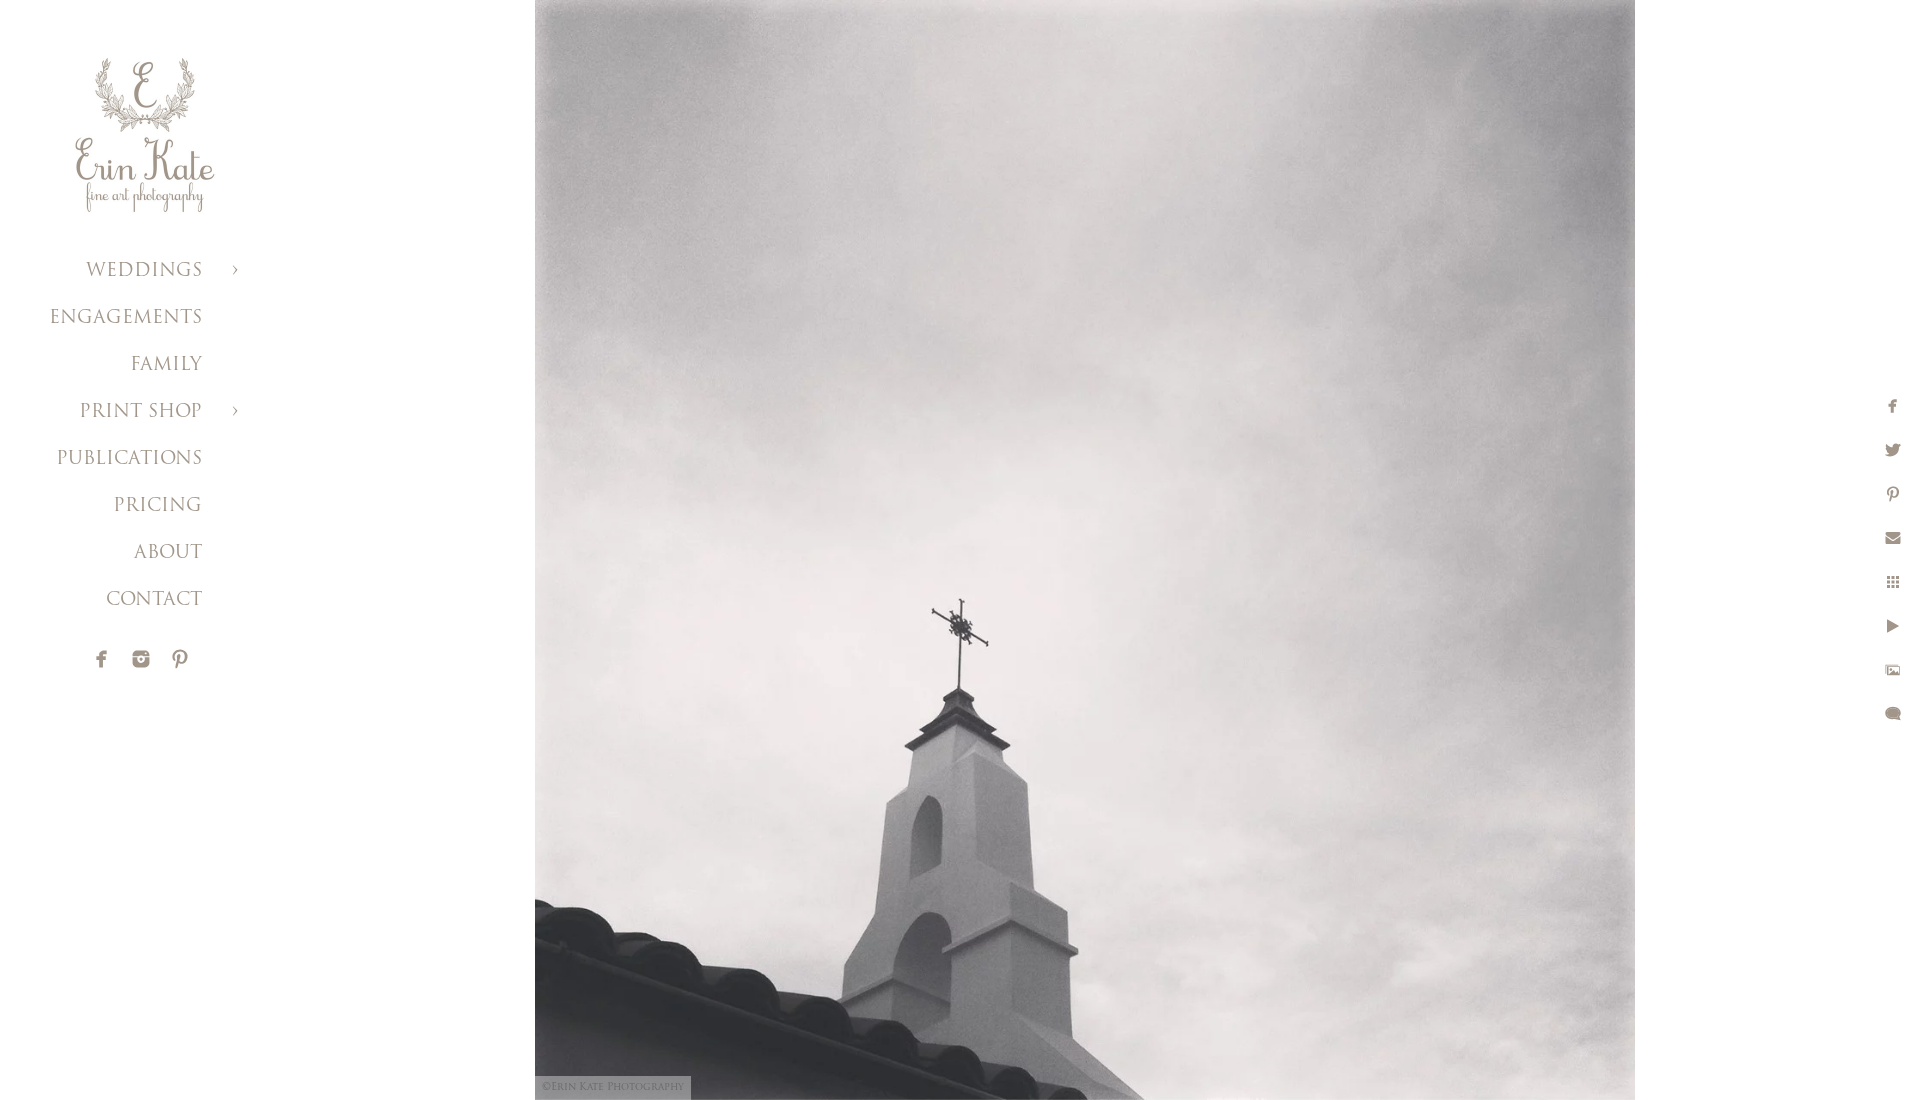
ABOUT (168, 554)
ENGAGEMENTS (125, 319)
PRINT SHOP (140, 413)
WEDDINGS (144, 272)
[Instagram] (141, 659)
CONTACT (154, 601)
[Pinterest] (180, 659)
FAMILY (166, 366)
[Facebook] (102, 659)
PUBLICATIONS (129, 460)
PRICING (157, 507)
